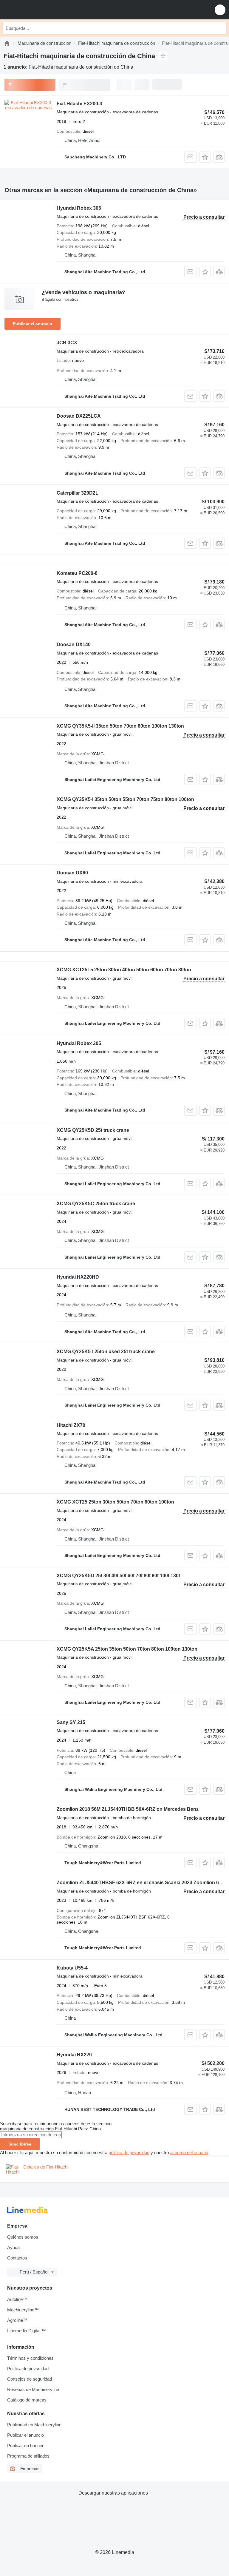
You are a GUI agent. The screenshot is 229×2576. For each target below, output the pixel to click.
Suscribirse (20, 2144)
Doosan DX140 (74, 645)
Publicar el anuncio (33, 324)
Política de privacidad (28, 2369)
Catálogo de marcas (27, 2400)
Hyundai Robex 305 (79, 208)
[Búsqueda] (220, 28)
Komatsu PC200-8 (77, 573)
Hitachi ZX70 (71, 1425)
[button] (220, 10)
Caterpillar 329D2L (78, 493)
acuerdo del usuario (189, 2153)
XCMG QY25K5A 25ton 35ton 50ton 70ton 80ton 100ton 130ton (127, 1649)
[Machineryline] (7, 43)
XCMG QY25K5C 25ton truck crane (96, 1204)
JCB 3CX (67, 343)
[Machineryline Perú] (41, 10)
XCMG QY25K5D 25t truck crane (93, 1130)
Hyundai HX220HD (78, 1277)
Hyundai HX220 (74, 2055)
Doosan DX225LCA (79, 416)
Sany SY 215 (71, 1722)
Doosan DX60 (72, 873)
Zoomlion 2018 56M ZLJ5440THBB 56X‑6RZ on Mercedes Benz (128, 1809)
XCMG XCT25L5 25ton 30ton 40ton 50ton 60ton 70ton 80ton (124, 970)
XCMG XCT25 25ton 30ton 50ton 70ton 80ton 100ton (115, 1502)
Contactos (17, 2258)
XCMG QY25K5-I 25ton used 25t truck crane (106, 1352)
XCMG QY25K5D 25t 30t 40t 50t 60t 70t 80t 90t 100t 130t (118, 1576)
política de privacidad (129, 2153)
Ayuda (13, 2247)
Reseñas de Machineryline (33, 2389)
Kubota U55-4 (72, 1968)
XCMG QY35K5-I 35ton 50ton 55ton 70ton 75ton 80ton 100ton (125, 799)
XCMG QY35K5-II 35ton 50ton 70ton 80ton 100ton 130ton (120, 726)
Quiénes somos (23, 2237)
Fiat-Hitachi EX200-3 (79, 104)
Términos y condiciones (30, 2358)
